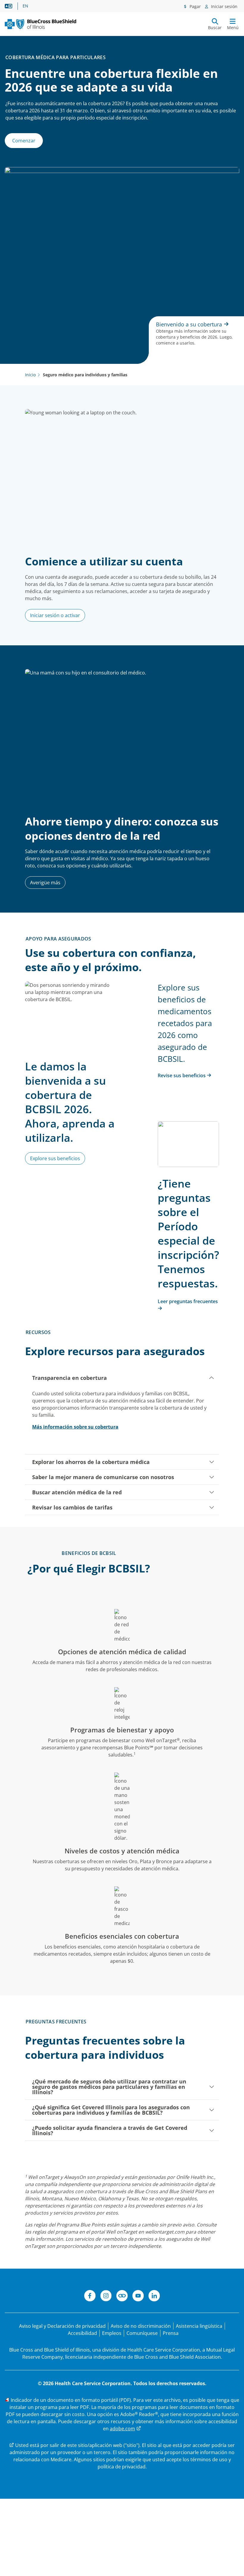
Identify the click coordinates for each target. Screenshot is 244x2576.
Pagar (195, 6)
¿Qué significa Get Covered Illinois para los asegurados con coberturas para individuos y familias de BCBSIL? (111, 2110)
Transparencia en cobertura (69, 1378)
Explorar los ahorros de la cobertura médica (91, 1462)
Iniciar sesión (224, 6)
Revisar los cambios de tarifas (72, 1507)
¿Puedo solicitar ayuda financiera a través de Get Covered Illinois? (110, 2130)
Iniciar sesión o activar (55, 615)
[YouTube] (138, 2297)
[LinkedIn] (154, 2297)
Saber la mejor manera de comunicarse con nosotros (103, 1477)
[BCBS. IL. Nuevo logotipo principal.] (40, 24)
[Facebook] (90, 2297)
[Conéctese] (122, 2297)
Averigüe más (45, 883)
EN (25, 6)
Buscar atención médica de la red (77, 1492)
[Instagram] (106, 2297)
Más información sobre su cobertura (75, 1427)
